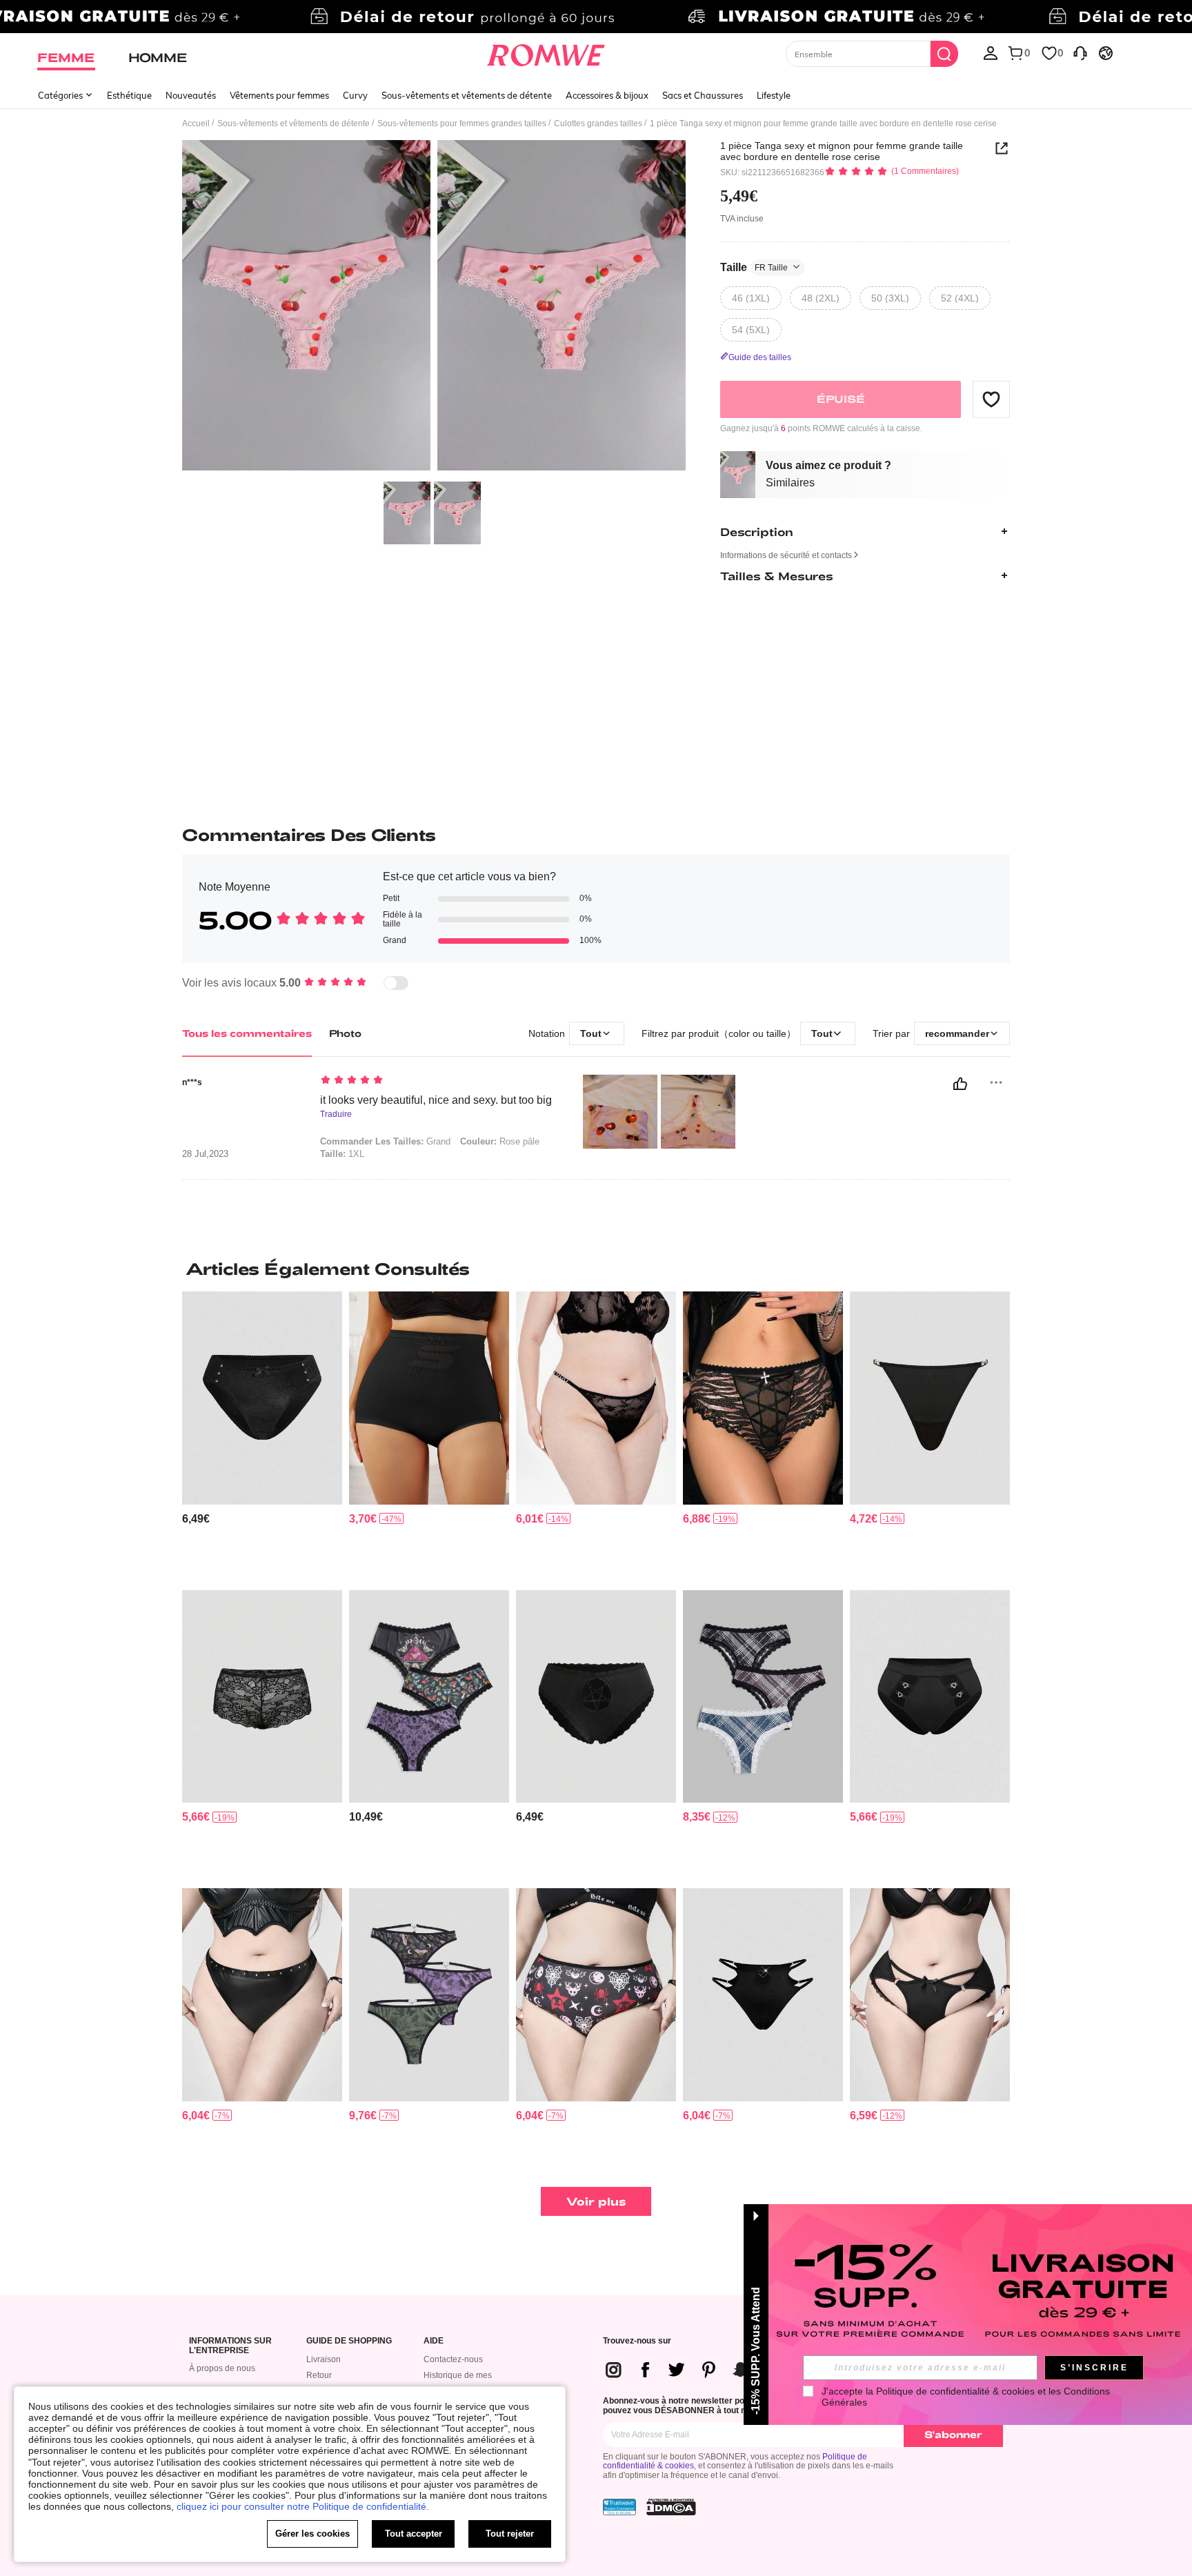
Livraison (324, 2359)
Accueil (196, 123)
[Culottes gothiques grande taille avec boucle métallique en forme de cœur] (930, 1697)
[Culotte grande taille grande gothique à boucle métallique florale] (930, 1398)
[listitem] (262, 1435)
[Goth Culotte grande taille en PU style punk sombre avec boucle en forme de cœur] (763, 1995)
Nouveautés (191, 95)
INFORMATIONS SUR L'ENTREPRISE (230, 2346)
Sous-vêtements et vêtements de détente (467, 95)
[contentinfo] (196, 1519)
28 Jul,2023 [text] (205, 1154)
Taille (754, 267)
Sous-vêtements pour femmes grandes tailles (462, 123)
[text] (438, 1081)
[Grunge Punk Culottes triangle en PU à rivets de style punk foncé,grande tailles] (262, 1995)
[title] (596, 1269)
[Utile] (960, 1084)
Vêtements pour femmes (279, 95)
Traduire (336, 1114)
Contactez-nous (453, 2359)
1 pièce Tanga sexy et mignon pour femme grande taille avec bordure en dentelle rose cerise (842, 151)
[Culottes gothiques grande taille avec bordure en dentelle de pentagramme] (596, 1697)
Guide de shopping (349, 2341)
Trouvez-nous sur (637, 2341)
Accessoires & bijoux (607, 95)
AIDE (434, 2341)
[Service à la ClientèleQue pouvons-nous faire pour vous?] (1080, 52)
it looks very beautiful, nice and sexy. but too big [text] (436, 1100)
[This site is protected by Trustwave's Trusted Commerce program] (619, 2507)
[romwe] (546, 52)
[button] (991, 399)
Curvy (355, 95)
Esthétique (129, 95)
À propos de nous (222, 2368)
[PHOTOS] (434, 307)
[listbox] (991, 52)
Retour (319, 2375)
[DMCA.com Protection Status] (671, 2507)
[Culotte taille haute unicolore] (429, 1398)
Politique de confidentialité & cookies (955, 2391)
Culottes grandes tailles (598, 123)
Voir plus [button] (596, 2201)
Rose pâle (500, 1141)
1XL (342, 1154)
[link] (596, 17)
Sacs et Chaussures (703, 95)
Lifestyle (774, 95)
